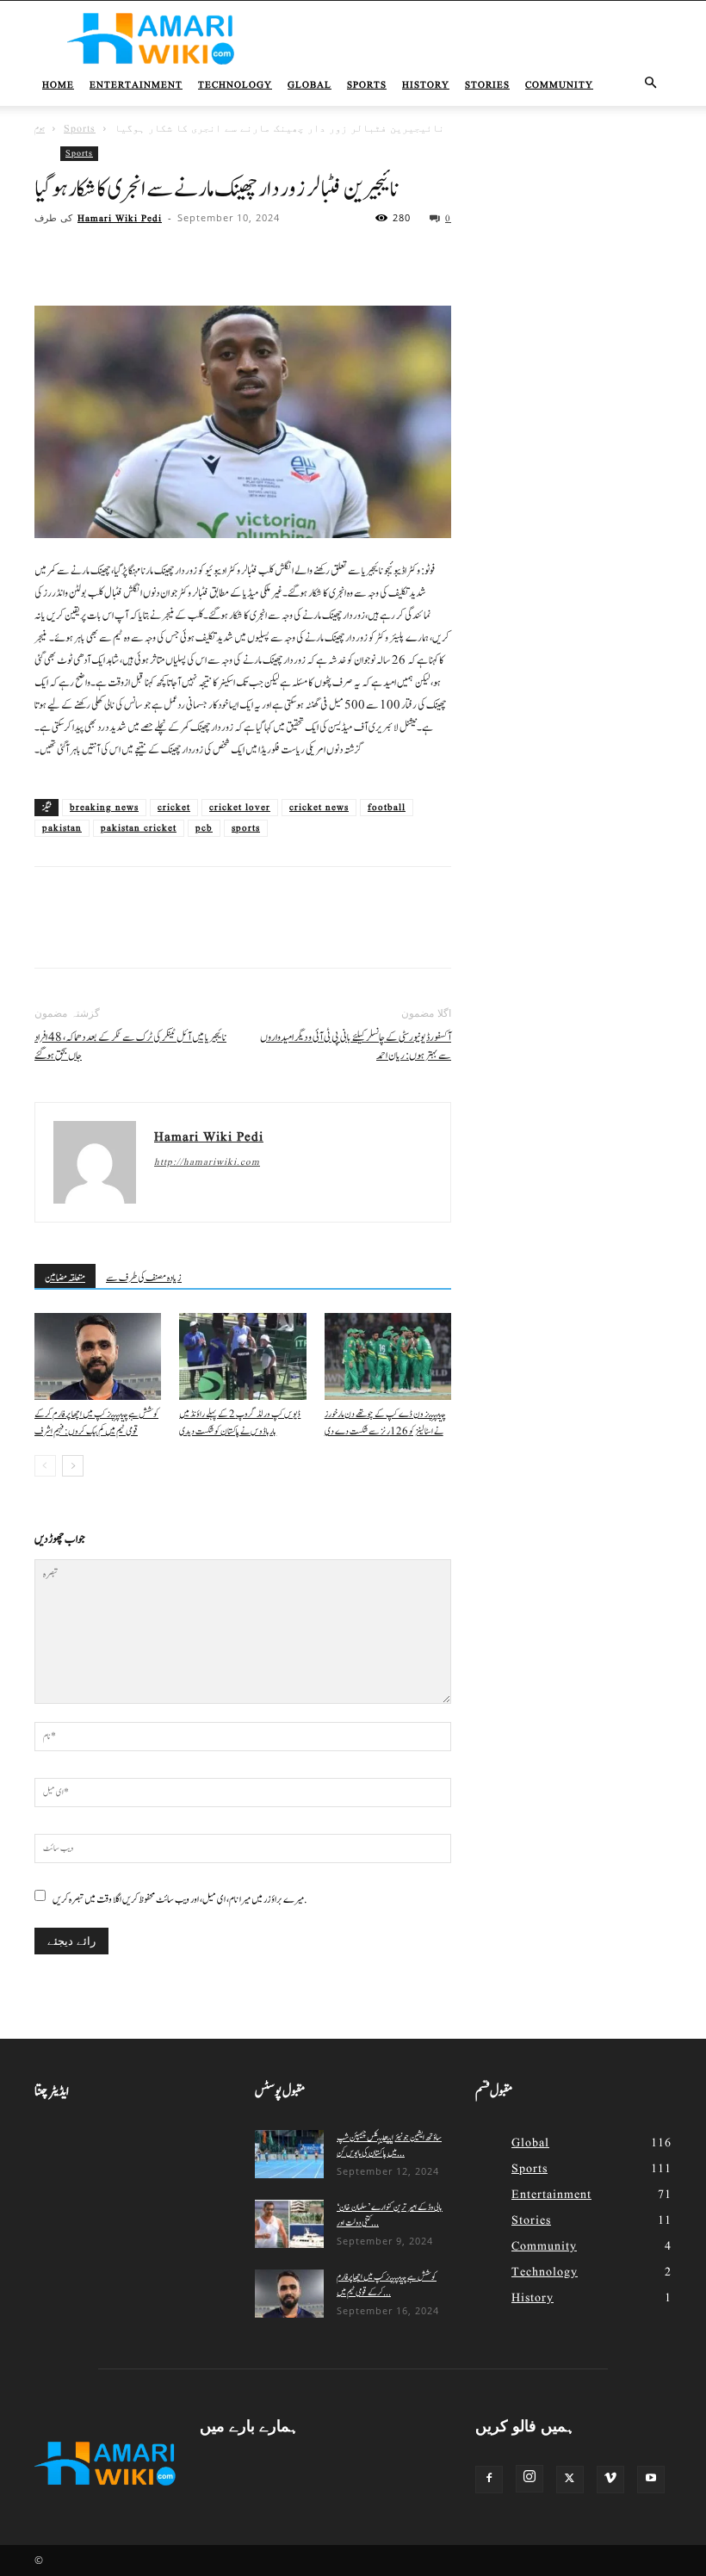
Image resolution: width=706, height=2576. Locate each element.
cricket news (319, 808)
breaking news (104, 808)
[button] (651, 84)
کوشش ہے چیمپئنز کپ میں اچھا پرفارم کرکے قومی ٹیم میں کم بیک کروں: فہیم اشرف (96, 1423)
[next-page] (73, 1466)
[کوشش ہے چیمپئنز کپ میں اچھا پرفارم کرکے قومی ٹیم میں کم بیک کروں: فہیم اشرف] (98, 1356)
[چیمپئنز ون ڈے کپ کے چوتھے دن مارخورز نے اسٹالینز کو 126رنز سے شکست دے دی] (388, 1356)
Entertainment (136, 85)
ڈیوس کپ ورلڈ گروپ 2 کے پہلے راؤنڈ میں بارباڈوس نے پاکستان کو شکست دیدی (240, 1423)
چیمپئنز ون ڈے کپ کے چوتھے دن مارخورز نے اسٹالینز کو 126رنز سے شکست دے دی (385, 1423)
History (426, 85)
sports (246, 828)
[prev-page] (45, 1466)
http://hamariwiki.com (207, 1162)
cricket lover (240, 808)
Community (559, 85)
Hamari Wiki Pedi (120, 219)
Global (310, 85)
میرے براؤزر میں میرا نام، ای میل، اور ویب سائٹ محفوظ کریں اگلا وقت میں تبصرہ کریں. (180, 1899)
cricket (174, 808)
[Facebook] (52, 257)
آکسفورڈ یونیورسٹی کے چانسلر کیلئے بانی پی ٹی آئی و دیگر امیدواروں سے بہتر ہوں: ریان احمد (356, 1047)
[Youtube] (651, 2480)
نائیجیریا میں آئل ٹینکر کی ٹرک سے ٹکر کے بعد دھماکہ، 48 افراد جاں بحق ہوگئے (130, 1047)
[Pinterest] (131, 257)
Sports (367, 85)
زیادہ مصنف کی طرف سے (144, 1278)
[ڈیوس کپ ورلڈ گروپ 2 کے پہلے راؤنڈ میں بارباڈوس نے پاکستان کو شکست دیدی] (242, 1356)
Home (58, 85)
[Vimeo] (610, 2480)
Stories (487, 85)
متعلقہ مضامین (65, 1278)
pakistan (62, 828)
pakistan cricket (139, 828)
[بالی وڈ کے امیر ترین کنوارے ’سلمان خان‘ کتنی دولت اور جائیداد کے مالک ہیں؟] (289, 2224)
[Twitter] (91, 257)
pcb (204, 828)
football (387, 808)
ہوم (40, 129)
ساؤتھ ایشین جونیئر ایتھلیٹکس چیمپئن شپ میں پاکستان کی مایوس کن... (389, 2145)
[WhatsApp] (170, 257)
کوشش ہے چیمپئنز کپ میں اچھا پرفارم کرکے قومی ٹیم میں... (387, 2285)
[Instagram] (529, 2479)
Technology (235, 85)
